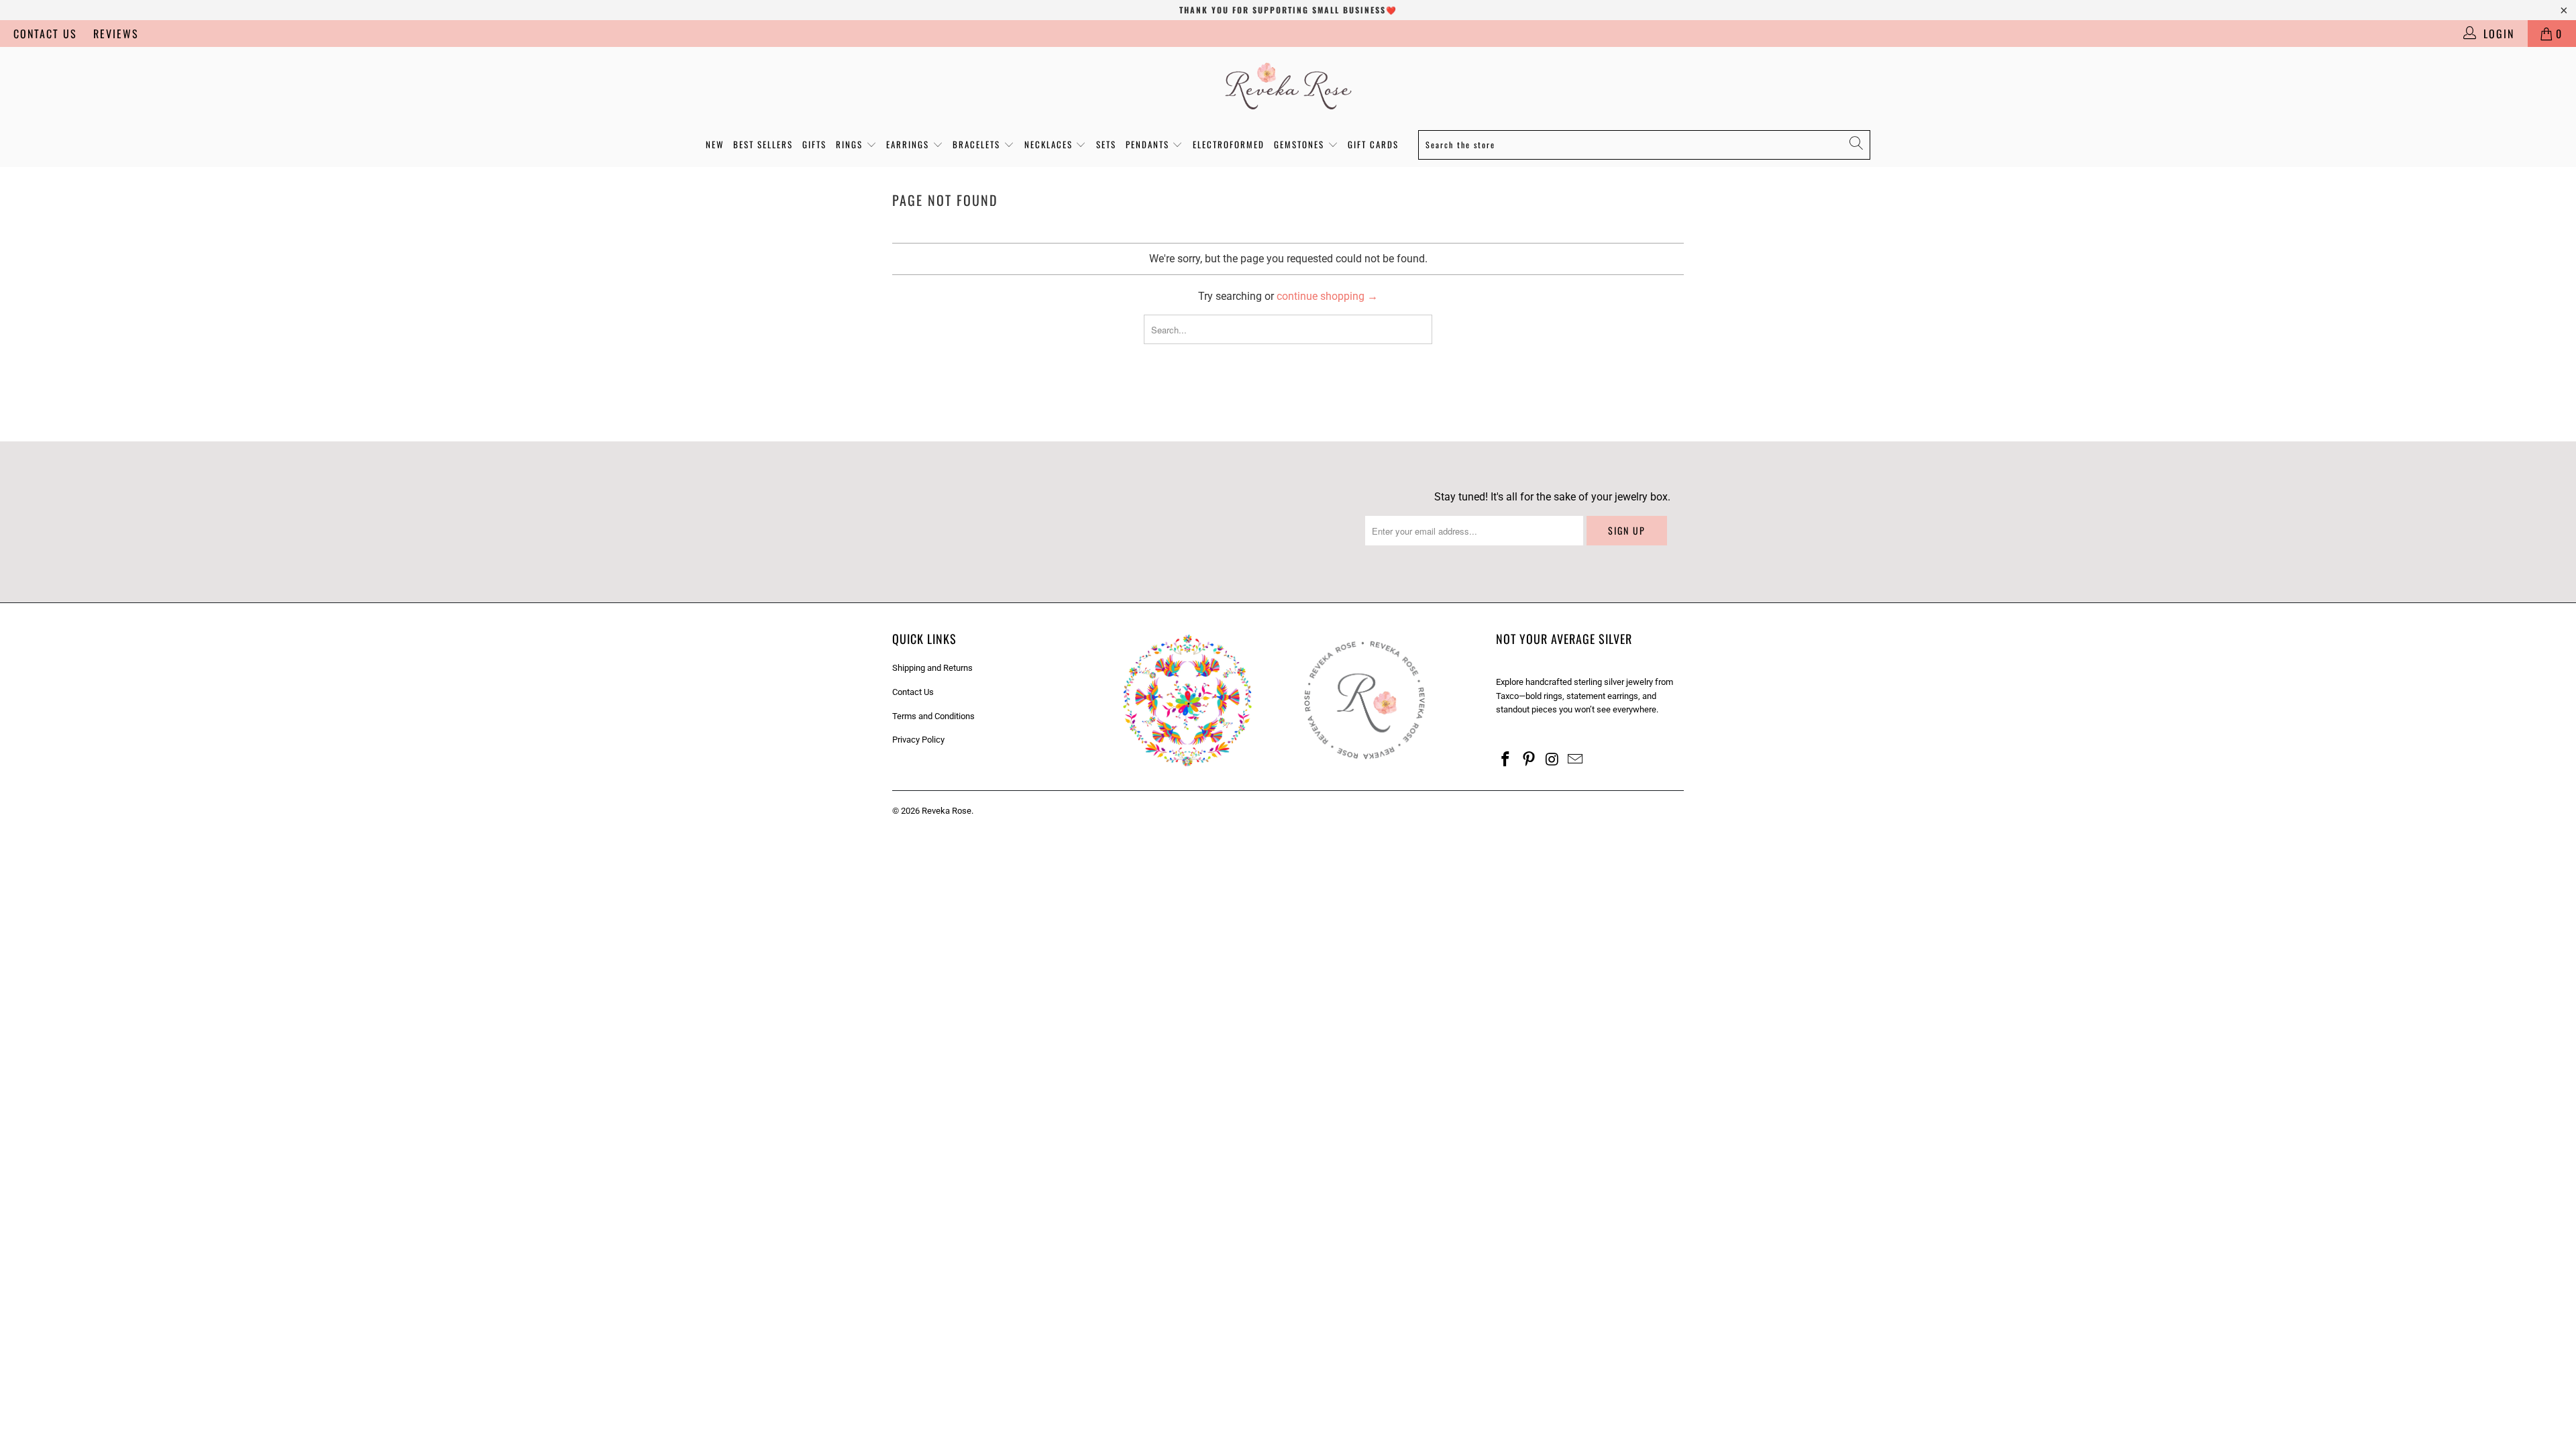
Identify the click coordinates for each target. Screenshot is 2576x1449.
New (715, 144)
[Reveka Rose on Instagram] (1552, 760)
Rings (851, 144)
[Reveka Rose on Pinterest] (1529, 760)
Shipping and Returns (932, 668)
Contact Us (45, 34)
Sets (1106, 144)
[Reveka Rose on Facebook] (1506, 760)
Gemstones (1301, 144)
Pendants (1149, 144)
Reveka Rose (947, 811)
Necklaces (1050, 144)
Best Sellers (763, 144)
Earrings (909, 144)
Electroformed (1229, 144)
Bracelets (978, 144)
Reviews (116, 34)
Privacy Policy (918, 740)
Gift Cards (1373, 144)
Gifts (814, 144)
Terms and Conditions (933, 716)
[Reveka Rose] (1288, 85)
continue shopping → (1327, 296)
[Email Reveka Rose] (1576, 760)
